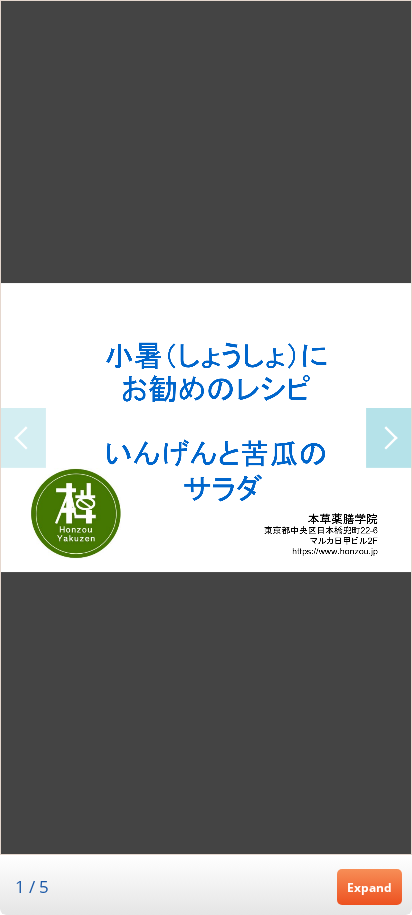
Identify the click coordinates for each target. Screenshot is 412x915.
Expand (369, 887)
